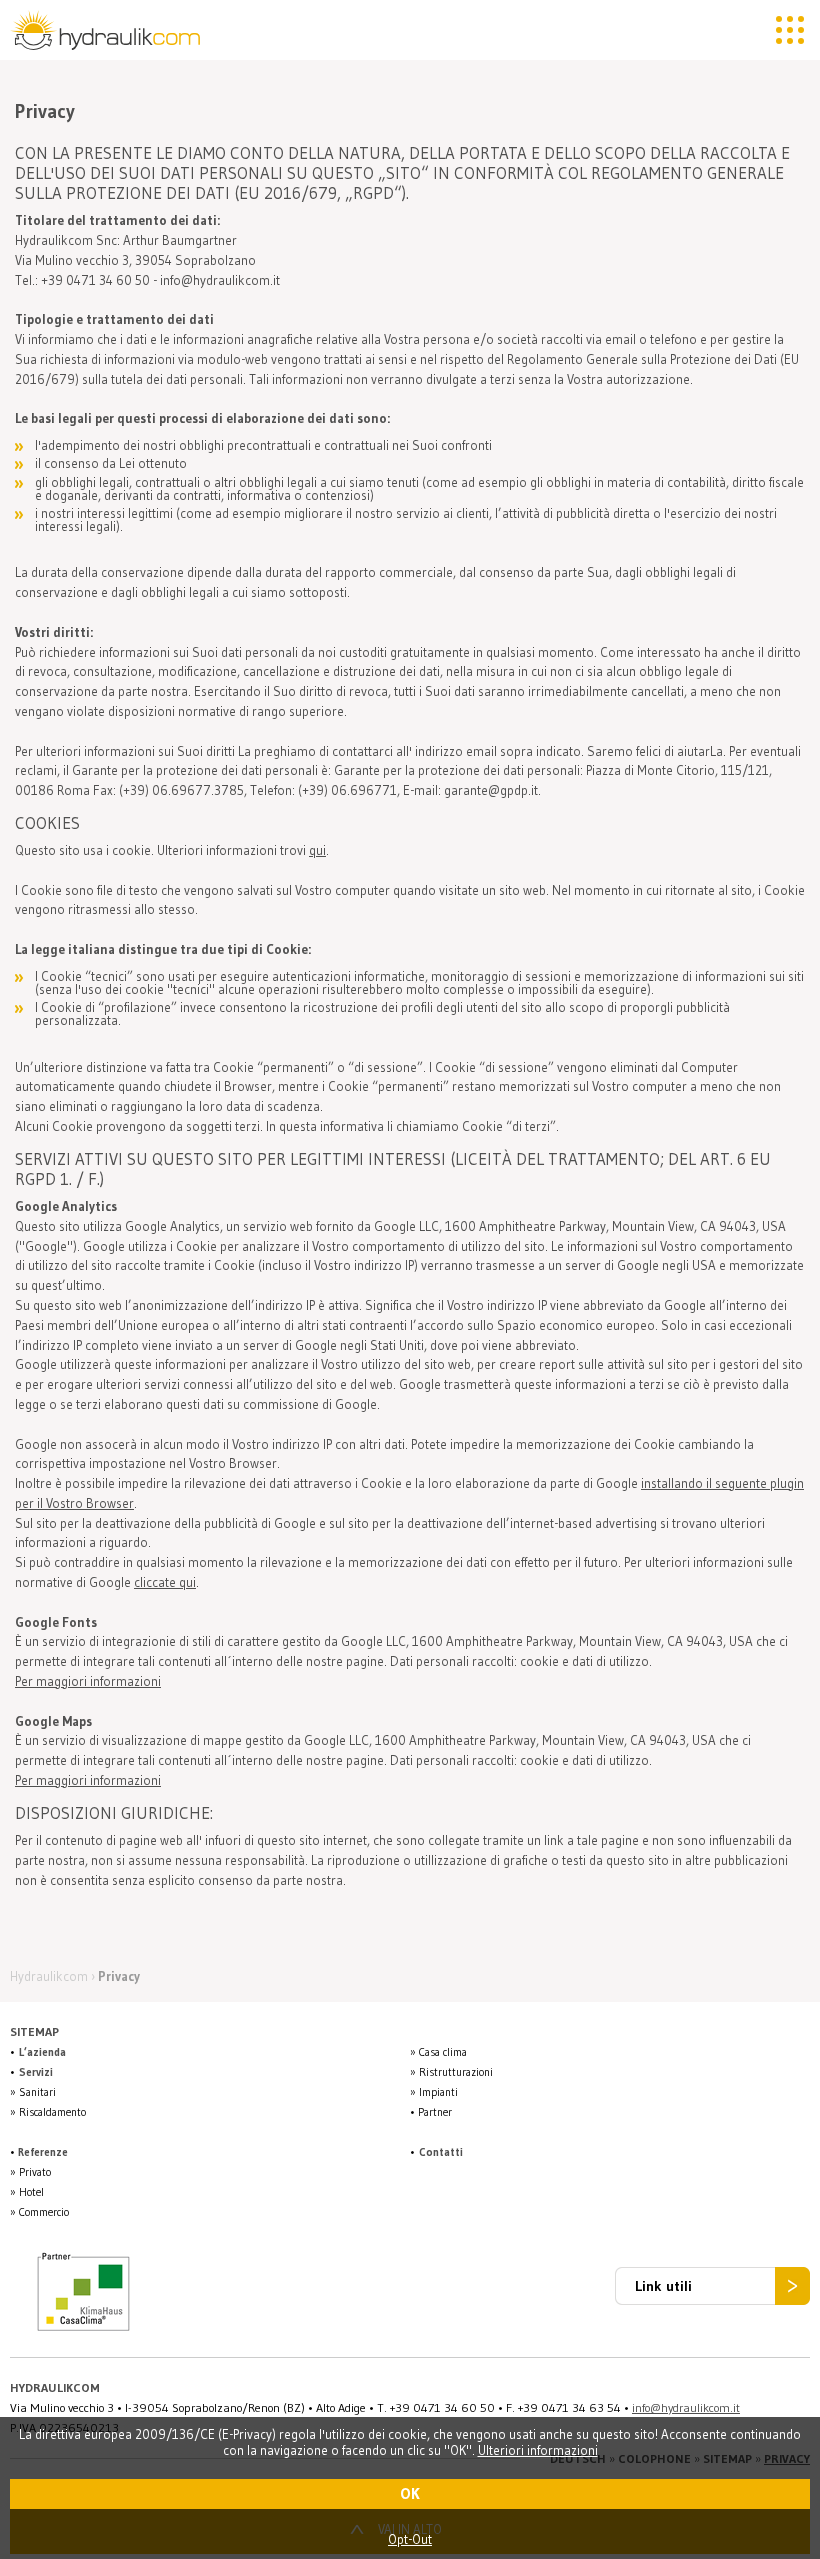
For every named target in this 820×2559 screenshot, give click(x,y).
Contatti (441, 2152)
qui (317, 850)
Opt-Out (410, 2539)
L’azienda (42, 2052)
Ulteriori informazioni (538, 2450)
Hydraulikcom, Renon (110, 30)
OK (410, 2493)
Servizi (36, 2072)
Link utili (663, 2286)
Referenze (43, 2152)
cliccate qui (165, 1582)
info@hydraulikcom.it (686, 2407)
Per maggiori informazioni (88, 1681)
